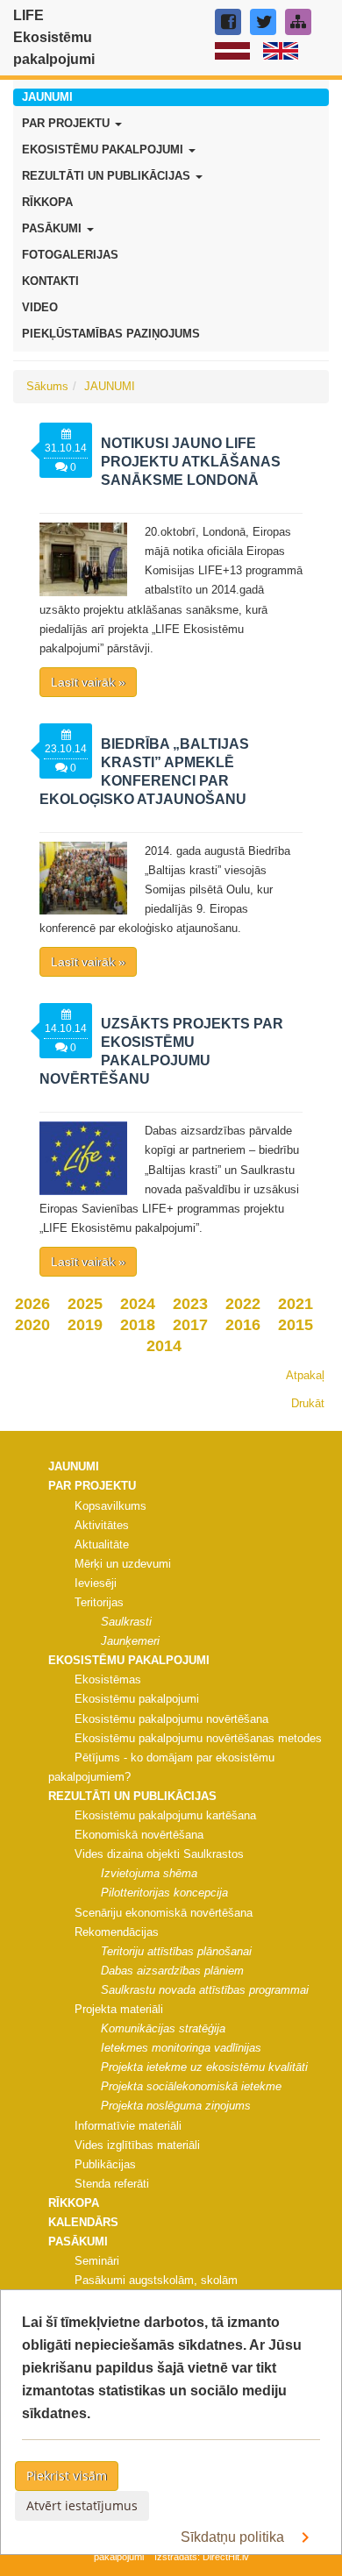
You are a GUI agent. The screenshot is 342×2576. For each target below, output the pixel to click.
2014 (164, 1346)
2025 (85, 1304)
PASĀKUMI (53, 228)
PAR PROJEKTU (68, 123)
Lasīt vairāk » (88, 682)
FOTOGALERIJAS (70, 255)
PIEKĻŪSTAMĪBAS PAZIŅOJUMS (111, 334)
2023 (190, 1304)
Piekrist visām (67, 2476)
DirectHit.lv (226, 2557)
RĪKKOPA (47, 202)
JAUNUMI (47, 97)
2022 (243, 1304)
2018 (138, 1325)
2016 (243, 1325)
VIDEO (40, 307)
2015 (296, 1325)
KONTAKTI (50, 281)
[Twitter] (263, 22)
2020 (32, 1325)
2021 (296, 1304)
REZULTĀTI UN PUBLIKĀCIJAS (108, 176)
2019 (85, 1325)
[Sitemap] (298, 22)
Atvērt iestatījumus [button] (82, 2505)
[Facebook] (228, 22)
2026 (32, 1304)
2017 (190, 1325)
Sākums (47, 386)
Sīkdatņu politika (234, 2537)
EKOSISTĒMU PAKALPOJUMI (104, 149)
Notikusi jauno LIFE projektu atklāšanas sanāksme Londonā (191, 462)
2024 (138, 1304)
